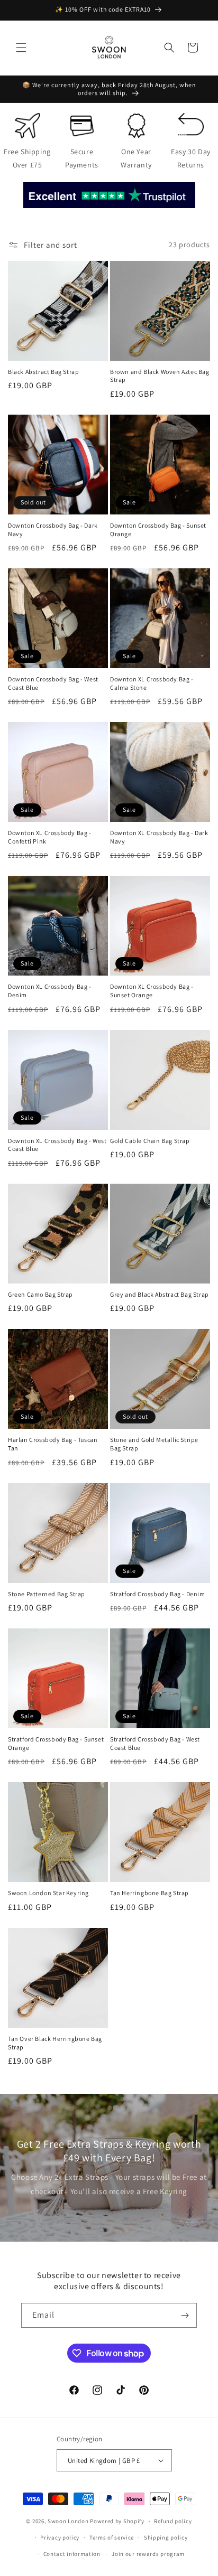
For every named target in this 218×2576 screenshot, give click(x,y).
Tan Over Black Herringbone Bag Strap (55, 2043)
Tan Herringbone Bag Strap (149, 1893)
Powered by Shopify (117, 2521)
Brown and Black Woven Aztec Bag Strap (160, 376)
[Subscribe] (185, 2315)
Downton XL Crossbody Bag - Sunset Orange (152, 991)
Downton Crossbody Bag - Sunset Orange (158, 530)
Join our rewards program (148, 2554)
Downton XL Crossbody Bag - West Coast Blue (57, 1145)
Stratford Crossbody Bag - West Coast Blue (155, 1743)
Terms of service (112, 2537)
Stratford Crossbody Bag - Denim (158, 1594)
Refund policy (173, 2521)
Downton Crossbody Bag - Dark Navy (53, 530)
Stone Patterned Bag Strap (47, 1594)
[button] (21, 48)
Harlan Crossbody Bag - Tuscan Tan (53, 1444)
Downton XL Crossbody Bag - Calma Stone (152, 683)
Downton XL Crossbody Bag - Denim (50, 991)
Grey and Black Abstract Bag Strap (160, 1294)
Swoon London (68, 2521)
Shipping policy (166, 2537)
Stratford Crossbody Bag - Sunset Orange (56, 1743)
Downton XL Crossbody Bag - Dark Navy (159, 837)
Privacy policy (60, 2537)
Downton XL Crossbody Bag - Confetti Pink (50, 837)
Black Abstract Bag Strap (43, 372)
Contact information (72, 2554)
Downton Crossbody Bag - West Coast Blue (53, 683)
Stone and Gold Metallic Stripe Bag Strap (154, 1444)
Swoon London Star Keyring (48, 1893)
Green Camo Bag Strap (40, 1294)
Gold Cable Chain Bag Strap (150, 1141)
